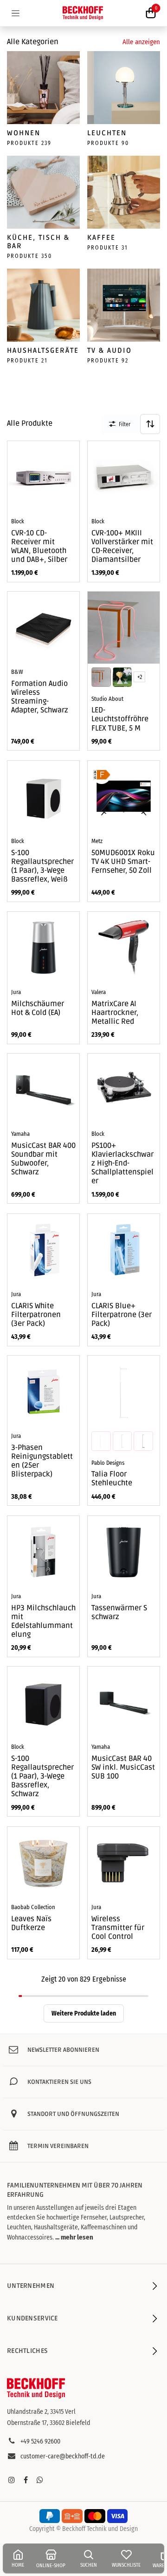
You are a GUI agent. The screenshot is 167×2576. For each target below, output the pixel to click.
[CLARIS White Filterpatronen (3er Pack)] (43, 1250)
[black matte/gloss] (143, 1441)
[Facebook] (26, 2480)
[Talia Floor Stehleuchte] (124, 1392)
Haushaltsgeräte (43, 350)
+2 (140, 677)
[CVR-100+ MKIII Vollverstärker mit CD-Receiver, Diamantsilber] (124, 477)
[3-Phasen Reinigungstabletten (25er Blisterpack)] (43, 1392)
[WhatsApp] (40, 2480)
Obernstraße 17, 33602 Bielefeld (49, 2423)
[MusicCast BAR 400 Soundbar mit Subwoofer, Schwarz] (43, 1090)
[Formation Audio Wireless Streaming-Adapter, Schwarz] (43, 628)
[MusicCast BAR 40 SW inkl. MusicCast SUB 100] (124, 1703)
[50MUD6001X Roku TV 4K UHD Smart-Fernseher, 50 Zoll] (124, 797)
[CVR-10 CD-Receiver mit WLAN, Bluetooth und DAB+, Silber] (43, 477)
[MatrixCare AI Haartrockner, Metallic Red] (124, 948)
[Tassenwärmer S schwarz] (124, 1552)
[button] (150, 424)
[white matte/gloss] (101, 1441)
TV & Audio (109, 350)
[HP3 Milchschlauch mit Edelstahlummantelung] (43, 1552)
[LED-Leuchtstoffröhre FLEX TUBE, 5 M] (124, 628)
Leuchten (107, 133)
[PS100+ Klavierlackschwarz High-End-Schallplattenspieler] (124, 1090)
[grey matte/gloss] (122, 1441)
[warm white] (122, 677)
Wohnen (24, 133)
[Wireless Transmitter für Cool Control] (124, 1863)
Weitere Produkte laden (84, 2013)
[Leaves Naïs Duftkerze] (43, 1863)
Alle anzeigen (141, 42)
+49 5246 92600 (40, 2441)
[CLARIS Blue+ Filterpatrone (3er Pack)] (124, 1250)
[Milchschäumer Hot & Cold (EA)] (43, 948)
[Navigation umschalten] (16, 13)
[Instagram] (12, 2480)
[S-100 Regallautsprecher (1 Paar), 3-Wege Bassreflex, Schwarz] (43, 1703)
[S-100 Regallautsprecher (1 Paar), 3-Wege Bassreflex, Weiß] (43, 797)
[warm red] (101, 677)
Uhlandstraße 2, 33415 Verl (41, 2412)
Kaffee (101, 237)
